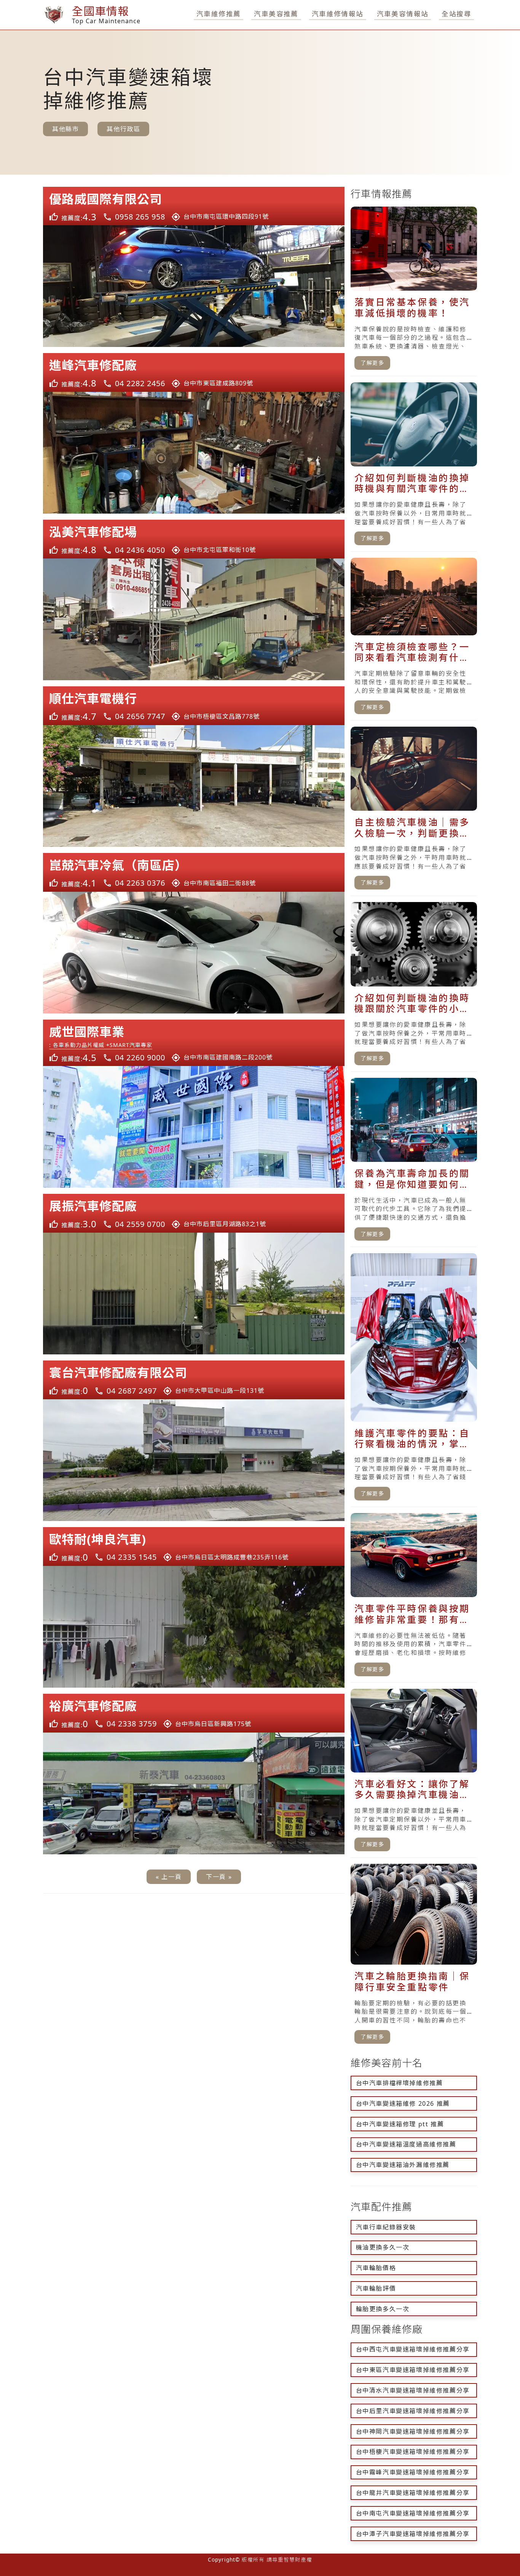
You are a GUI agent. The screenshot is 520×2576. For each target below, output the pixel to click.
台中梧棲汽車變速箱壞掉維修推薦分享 (413, 2452)
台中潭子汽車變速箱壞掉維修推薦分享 (413, 2534)
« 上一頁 (169, 1877)
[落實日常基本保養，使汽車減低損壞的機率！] (414, 291)
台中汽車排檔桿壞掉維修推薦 (400, 2083)
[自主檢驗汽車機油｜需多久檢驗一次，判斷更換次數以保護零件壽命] (414, 811)
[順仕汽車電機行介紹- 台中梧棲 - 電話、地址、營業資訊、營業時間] (194, 706)
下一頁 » (219, 1877)
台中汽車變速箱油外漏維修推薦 (403, 2165)
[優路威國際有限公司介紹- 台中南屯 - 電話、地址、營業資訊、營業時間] (194, 206)
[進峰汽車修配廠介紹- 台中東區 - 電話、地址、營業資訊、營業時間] (194, 372)
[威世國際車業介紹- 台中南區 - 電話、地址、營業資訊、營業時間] (194, 1043)
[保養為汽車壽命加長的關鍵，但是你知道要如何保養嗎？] (414, 1163)
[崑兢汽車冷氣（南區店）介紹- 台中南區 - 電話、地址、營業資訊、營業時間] (194, 872)
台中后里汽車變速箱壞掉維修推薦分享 (413, 2411)
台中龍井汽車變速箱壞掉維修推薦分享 (413, 2493)
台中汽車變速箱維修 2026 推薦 (403, 2103)
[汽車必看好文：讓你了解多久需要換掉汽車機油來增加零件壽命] (414, 1773)
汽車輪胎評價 (376, 2288)
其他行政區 (123, 129)
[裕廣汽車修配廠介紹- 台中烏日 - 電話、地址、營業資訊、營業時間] (194, 1713)
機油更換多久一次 (383, 2247)
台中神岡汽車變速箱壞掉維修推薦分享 (413, 2431)
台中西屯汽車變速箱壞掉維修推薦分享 (413, 2349)
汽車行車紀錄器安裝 (386, 2227)
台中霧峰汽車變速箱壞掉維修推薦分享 (413, 2472)
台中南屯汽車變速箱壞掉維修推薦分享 (413, 2513)
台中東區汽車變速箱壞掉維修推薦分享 (413, 2370)
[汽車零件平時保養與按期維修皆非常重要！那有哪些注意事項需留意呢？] (414, 1598)
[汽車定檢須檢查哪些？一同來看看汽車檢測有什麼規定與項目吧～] (414, 639)
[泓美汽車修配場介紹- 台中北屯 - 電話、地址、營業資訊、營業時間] (194, 539)
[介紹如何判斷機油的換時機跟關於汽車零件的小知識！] (414, 987)
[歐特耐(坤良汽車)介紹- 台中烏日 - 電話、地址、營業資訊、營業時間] (194, 1547)
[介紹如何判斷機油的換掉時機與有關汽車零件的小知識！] (414, 467)
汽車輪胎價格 (376, 2268)
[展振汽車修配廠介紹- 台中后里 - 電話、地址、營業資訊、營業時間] (194, 1213)
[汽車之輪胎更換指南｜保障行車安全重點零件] (414, 1957)
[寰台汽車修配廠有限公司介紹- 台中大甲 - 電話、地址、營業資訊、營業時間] (194, 1380)
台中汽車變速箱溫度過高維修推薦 (406, 2144)
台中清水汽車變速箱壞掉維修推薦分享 (413, 2390)
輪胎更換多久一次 (383, 2309)
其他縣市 (65, 129)
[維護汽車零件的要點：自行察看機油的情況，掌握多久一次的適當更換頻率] (414, 1380)
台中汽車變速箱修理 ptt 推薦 (400, 2124)
